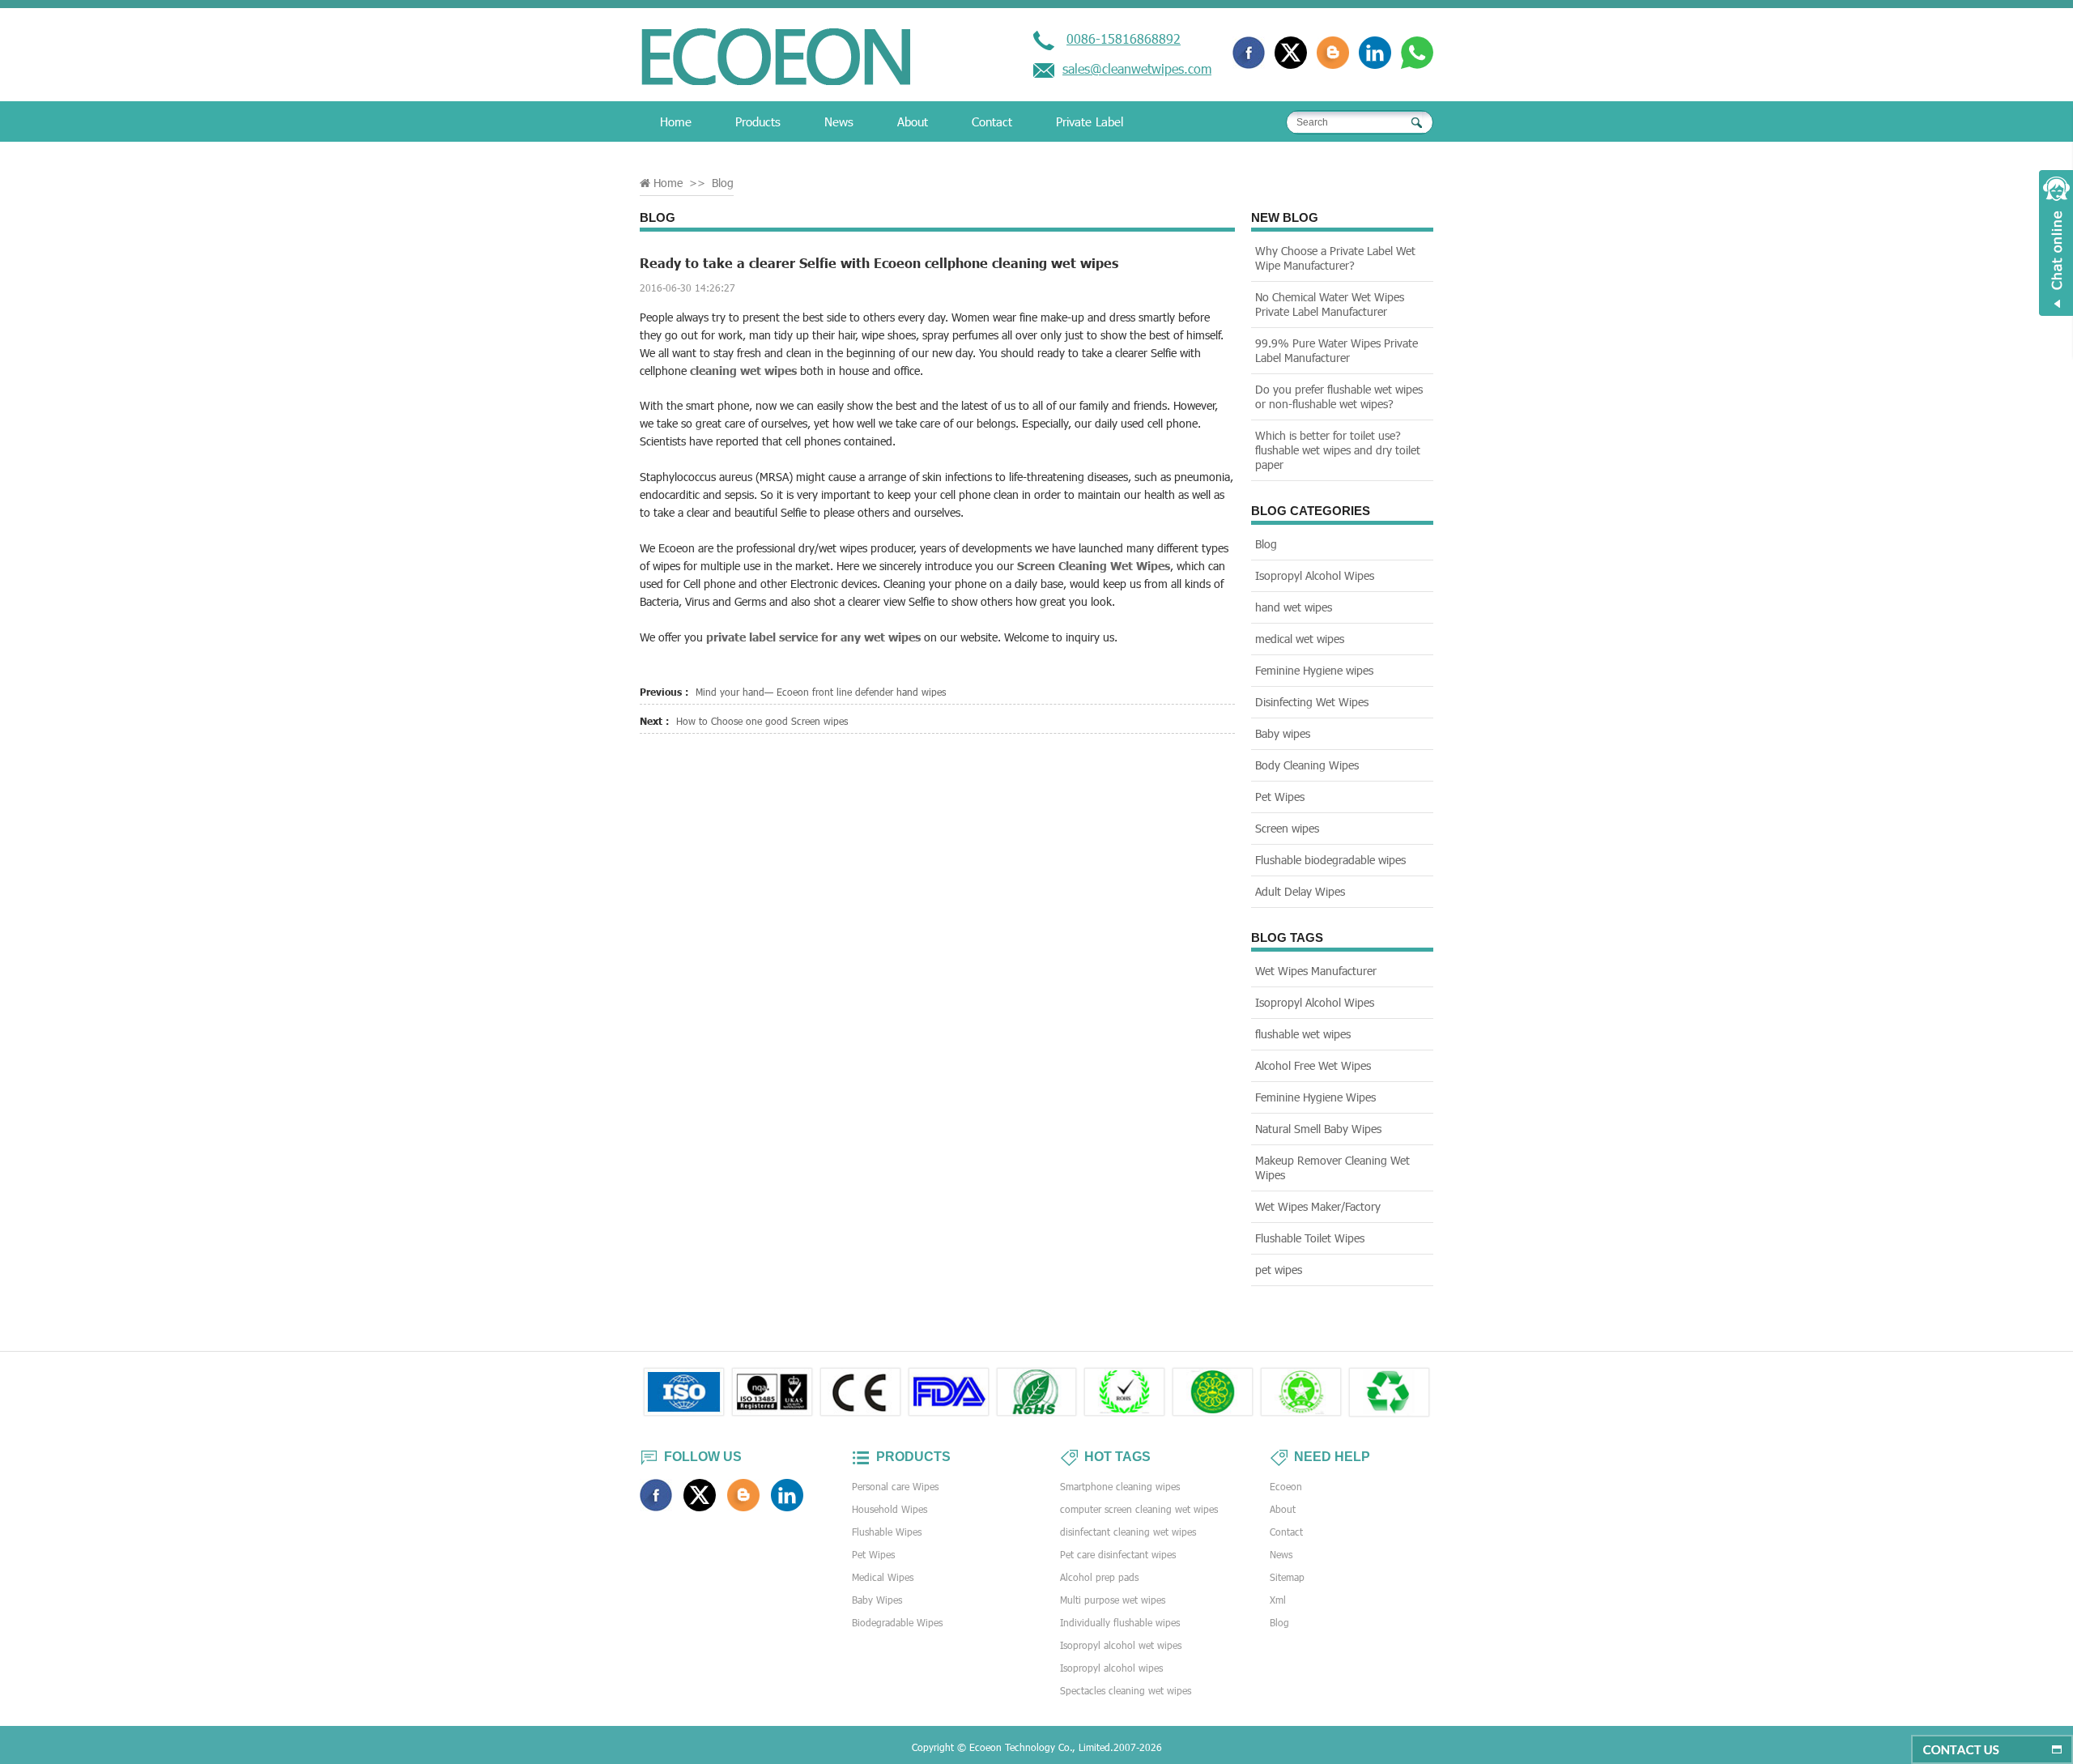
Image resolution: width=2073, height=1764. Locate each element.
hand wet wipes (1294, 607)
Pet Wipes (1280, 797)
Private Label (1090, 121)
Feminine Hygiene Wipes (1315, 1097)
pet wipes (1279, 1270)
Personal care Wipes (895, 1486)
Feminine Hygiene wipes (1314, 670)
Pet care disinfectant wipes (1118, 1554)
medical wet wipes (1300, 639)
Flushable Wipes (887, 1532)
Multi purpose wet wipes (1113, 1600)
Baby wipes (1283, 733)
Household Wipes (890, 1509)
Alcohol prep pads (1099, 1577)
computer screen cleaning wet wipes (1139, 1509)
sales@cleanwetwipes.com (1137, 68)
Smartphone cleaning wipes (1120, 1486)
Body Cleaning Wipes (1307, 765)
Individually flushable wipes (1120, 1622)
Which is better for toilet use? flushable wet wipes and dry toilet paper (1338, 450)
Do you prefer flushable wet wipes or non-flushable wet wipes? (1339, 396)
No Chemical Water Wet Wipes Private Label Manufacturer (1330, 304)
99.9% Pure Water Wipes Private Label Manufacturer (1337, 350)
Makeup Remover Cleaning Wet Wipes (1332, 1167)
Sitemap (1287, 1577)
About (913, 121)
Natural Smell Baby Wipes (1318, 1129)
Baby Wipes (877, 1600)
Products (758, 121)
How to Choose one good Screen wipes (762, 721)
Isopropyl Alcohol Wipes (1315, 575)
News (839, 121)
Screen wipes (1287, 828)
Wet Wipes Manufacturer (1316, 971)
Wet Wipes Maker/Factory (1318, 1206)
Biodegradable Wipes (897, 1622)
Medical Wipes (883, 1577)
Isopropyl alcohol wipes (1111, 1668)
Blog (723, 183)
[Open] (2056, 243)
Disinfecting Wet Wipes (1312, 702)
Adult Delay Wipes (1300, 891)
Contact (992, 121)
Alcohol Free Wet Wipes (1313, 1065)
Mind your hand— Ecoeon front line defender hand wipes (821, 692)
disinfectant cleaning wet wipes (1128, 1532)
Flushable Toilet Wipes (1310, 1238)
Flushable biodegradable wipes (1330, 860)
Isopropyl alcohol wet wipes (1121, 1645)
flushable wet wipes (1303, 1034)
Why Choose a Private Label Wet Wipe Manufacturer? (1335, 258)
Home (676, 121)
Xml (1278, 1600)
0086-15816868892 (1124, 38)
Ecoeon (1286, 1486)
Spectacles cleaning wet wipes (1126, 1690)
